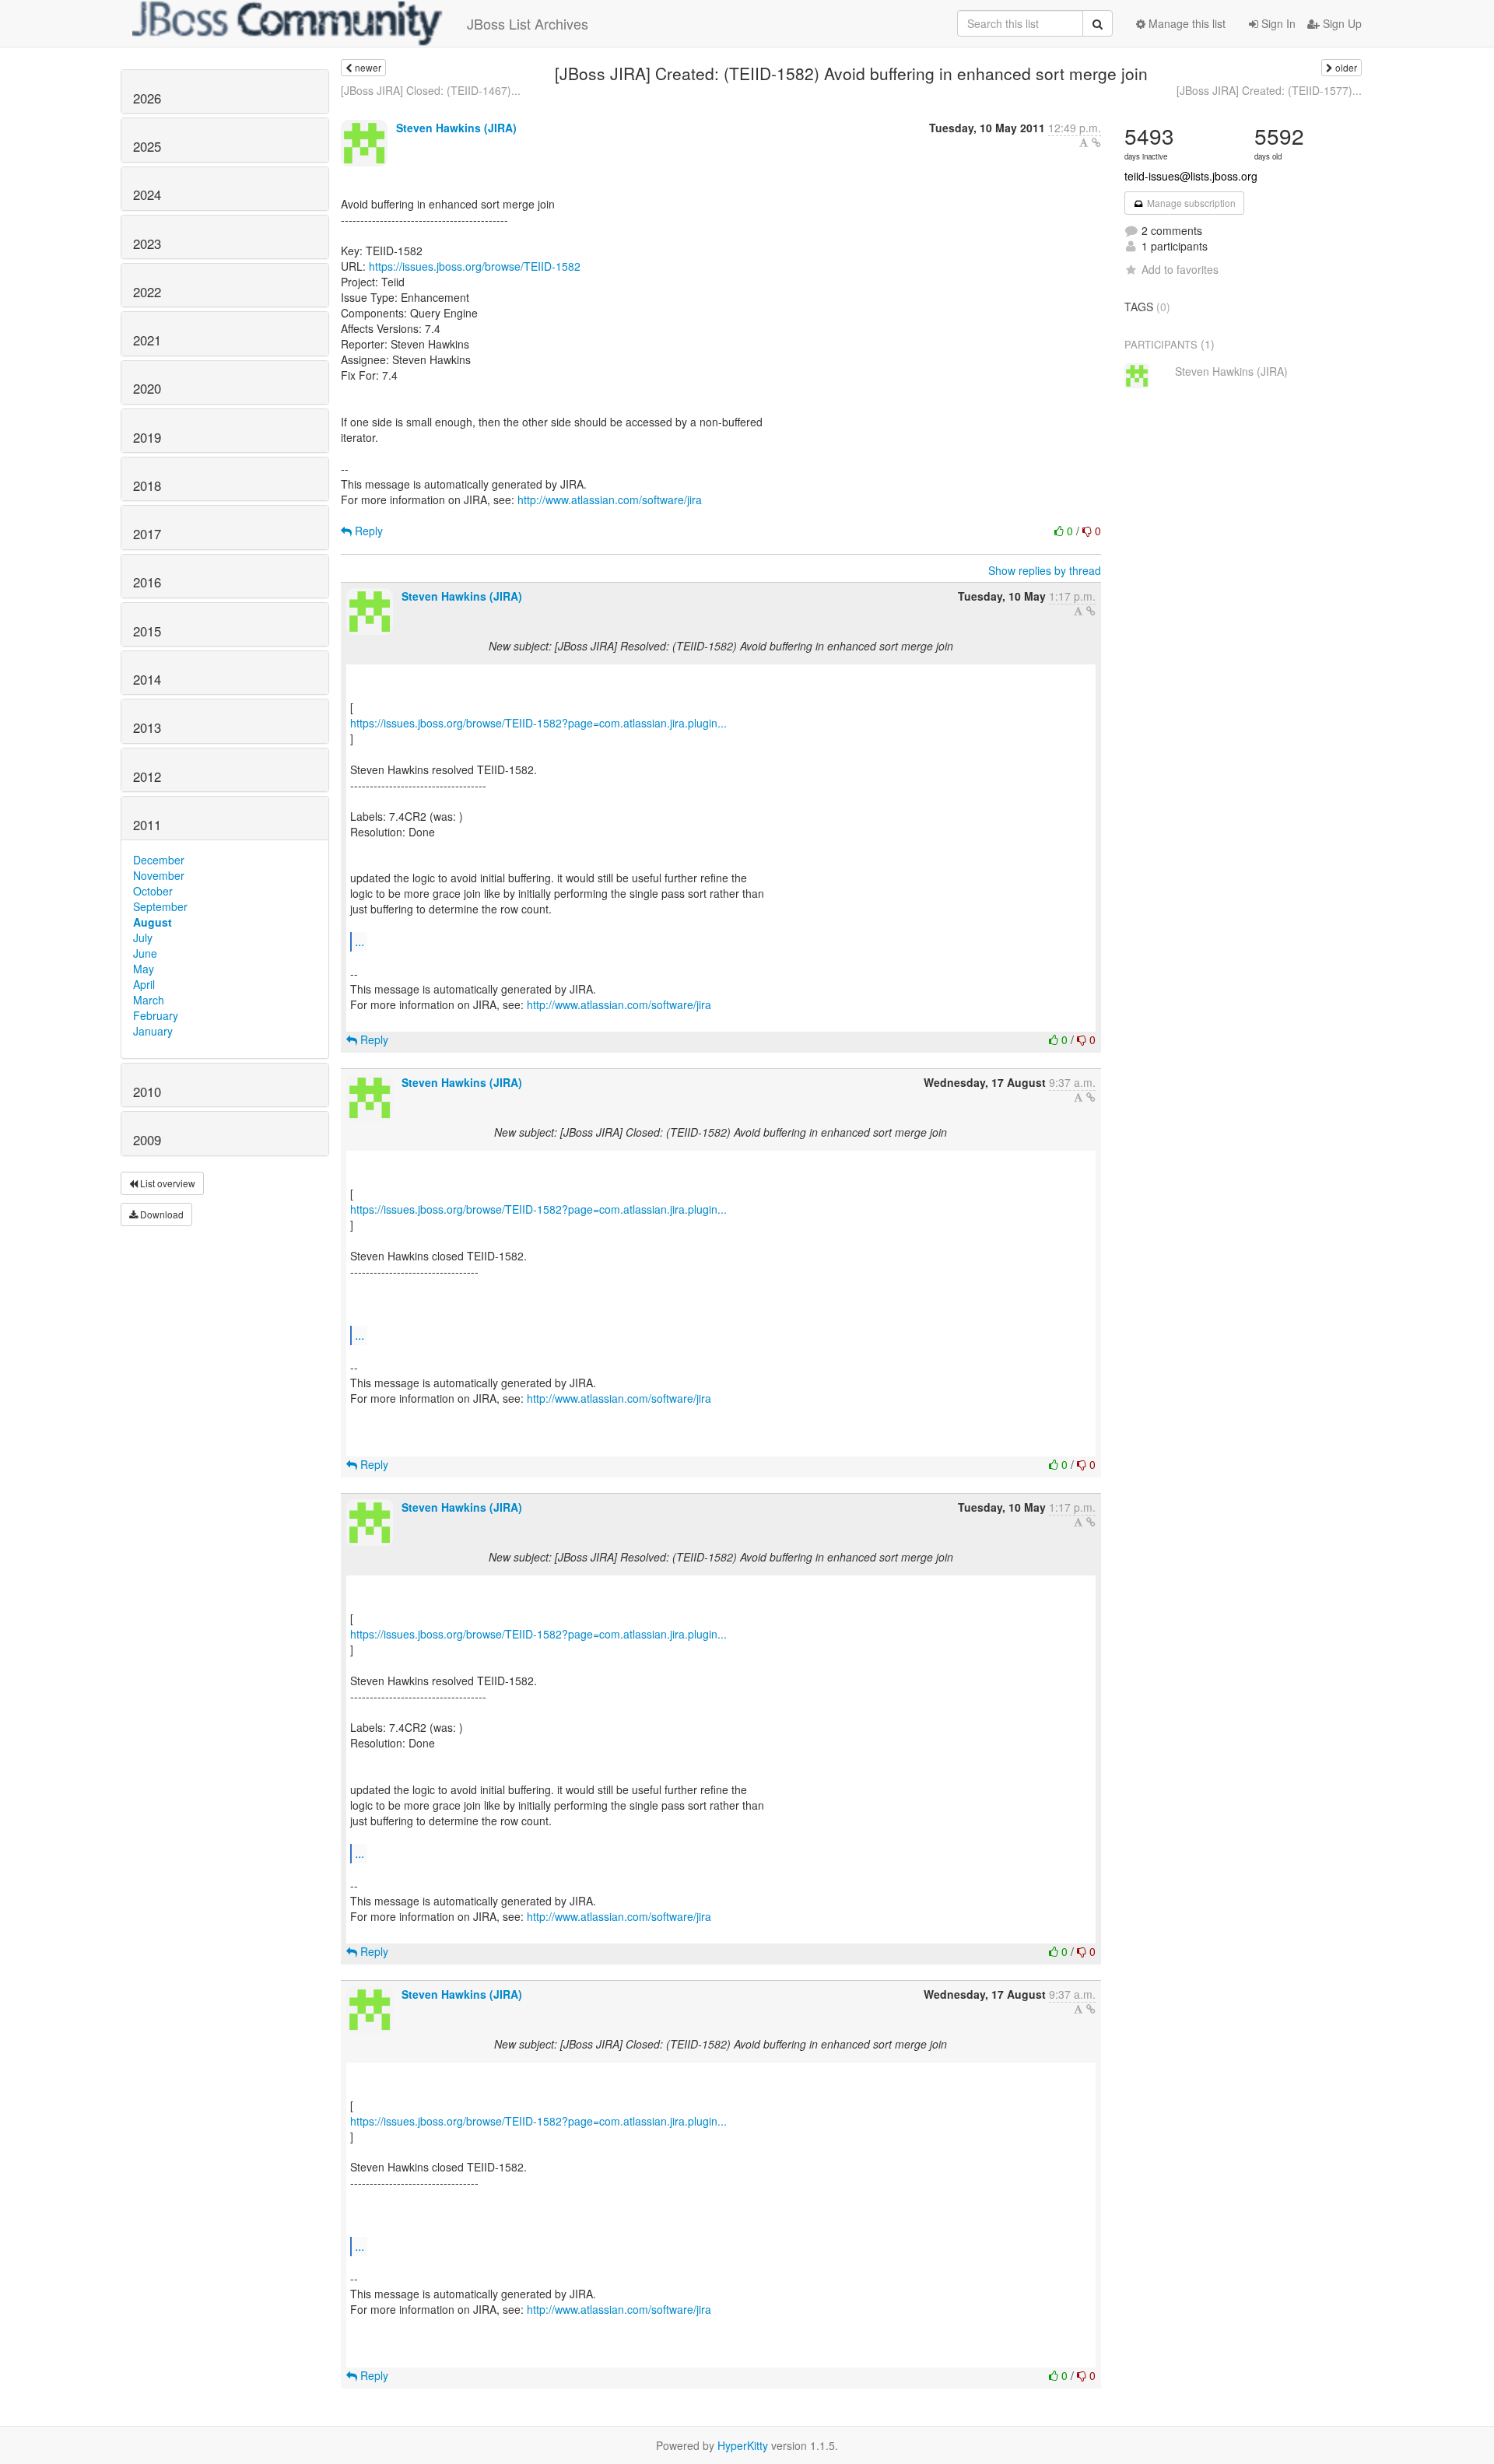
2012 (147, 776)
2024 (147, 195)
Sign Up (1341, 23)
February (156, 1015)
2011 (147, 825)
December (159, 860)
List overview (167, 1183)
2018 (147, 485)
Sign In (1277, 23)
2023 (147, 244)
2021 (147, 340)
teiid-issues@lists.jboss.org (1191, 176)
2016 (147, 582)
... (359, 941)
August (153, 922)
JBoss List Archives (528, 23)
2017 (147, 534)
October (153, 891)
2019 (147, 437)
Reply (367, 531)
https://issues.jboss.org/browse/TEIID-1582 (475, 266)
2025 (147, 146)
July (143, 938)
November (159, 875)
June (145, 953)
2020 (147, 388)
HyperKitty (743, 2445)
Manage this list (1185, 23)
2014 (147, 679)
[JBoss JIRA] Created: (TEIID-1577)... (1269, 90)
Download (161, 1214)
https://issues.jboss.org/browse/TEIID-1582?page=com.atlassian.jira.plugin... (538, 723)
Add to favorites (1180, 269)
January (153, 1031)
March (149, 1000)
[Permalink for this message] (1096, 142)
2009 (147, 1140)
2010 (147, 1092)
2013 (147, 727)
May (144, 969)
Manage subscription (1190, 203)
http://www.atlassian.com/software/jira (610, 499)
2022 (147, 292)
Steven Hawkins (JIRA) (456, 128)
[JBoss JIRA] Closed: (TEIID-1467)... (431, 90)
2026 (147, 98)
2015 (147, 631)
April (144, 984)
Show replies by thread (1045, 570)
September (160, 906)
